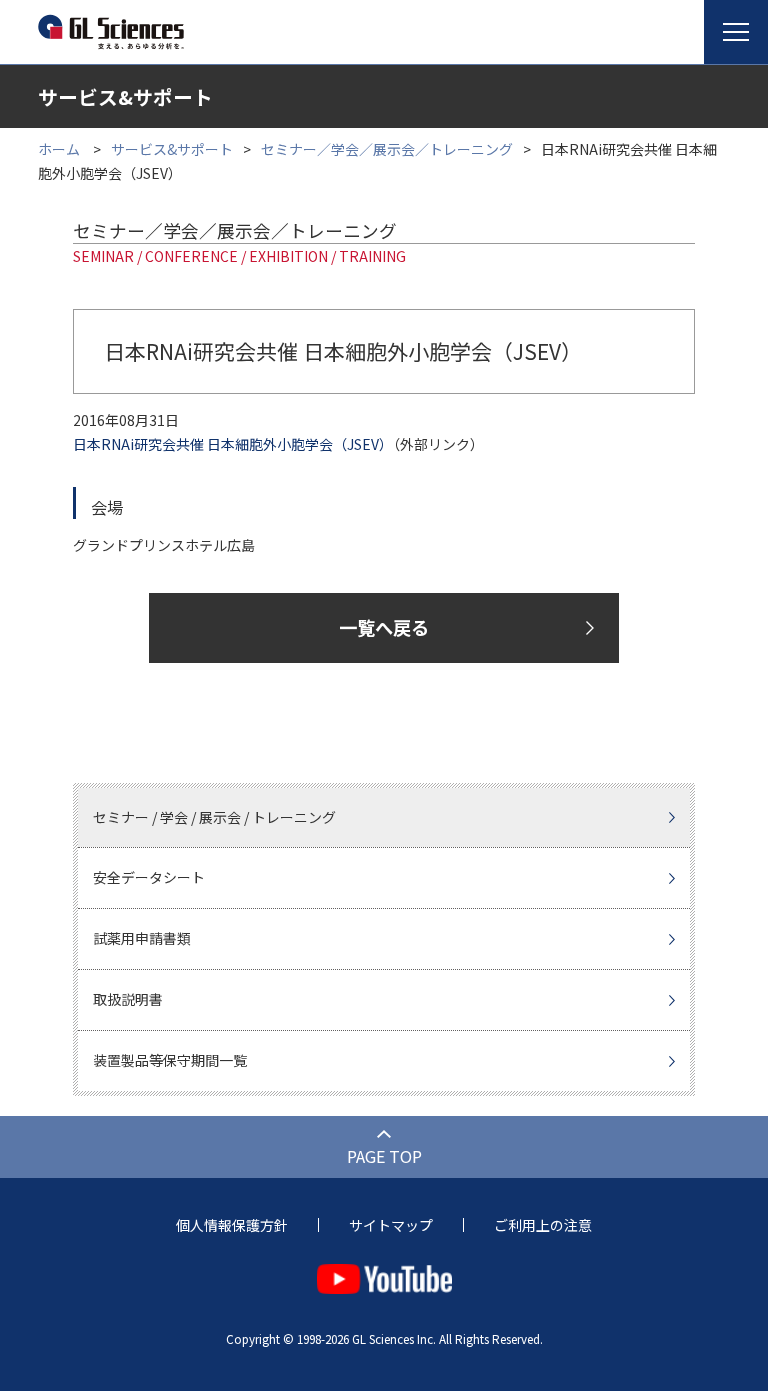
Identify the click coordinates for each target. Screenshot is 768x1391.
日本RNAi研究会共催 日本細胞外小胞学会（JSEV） (233, 444)
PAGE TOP (384, 1156)
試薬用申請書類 (142, 938)
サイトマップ (391, 1225)
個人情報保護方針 (232, 1225)
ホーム (59, 149)
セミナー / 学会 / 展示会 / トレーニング (214, 817)
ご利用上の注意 (543, 1225)
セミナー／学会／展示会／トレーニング (387, 149)
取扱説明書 (128, 999)
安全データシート (149, 877)
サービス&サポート (172, 149)
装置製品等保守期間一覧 (170, 1060)
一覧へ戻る (384, 627)
